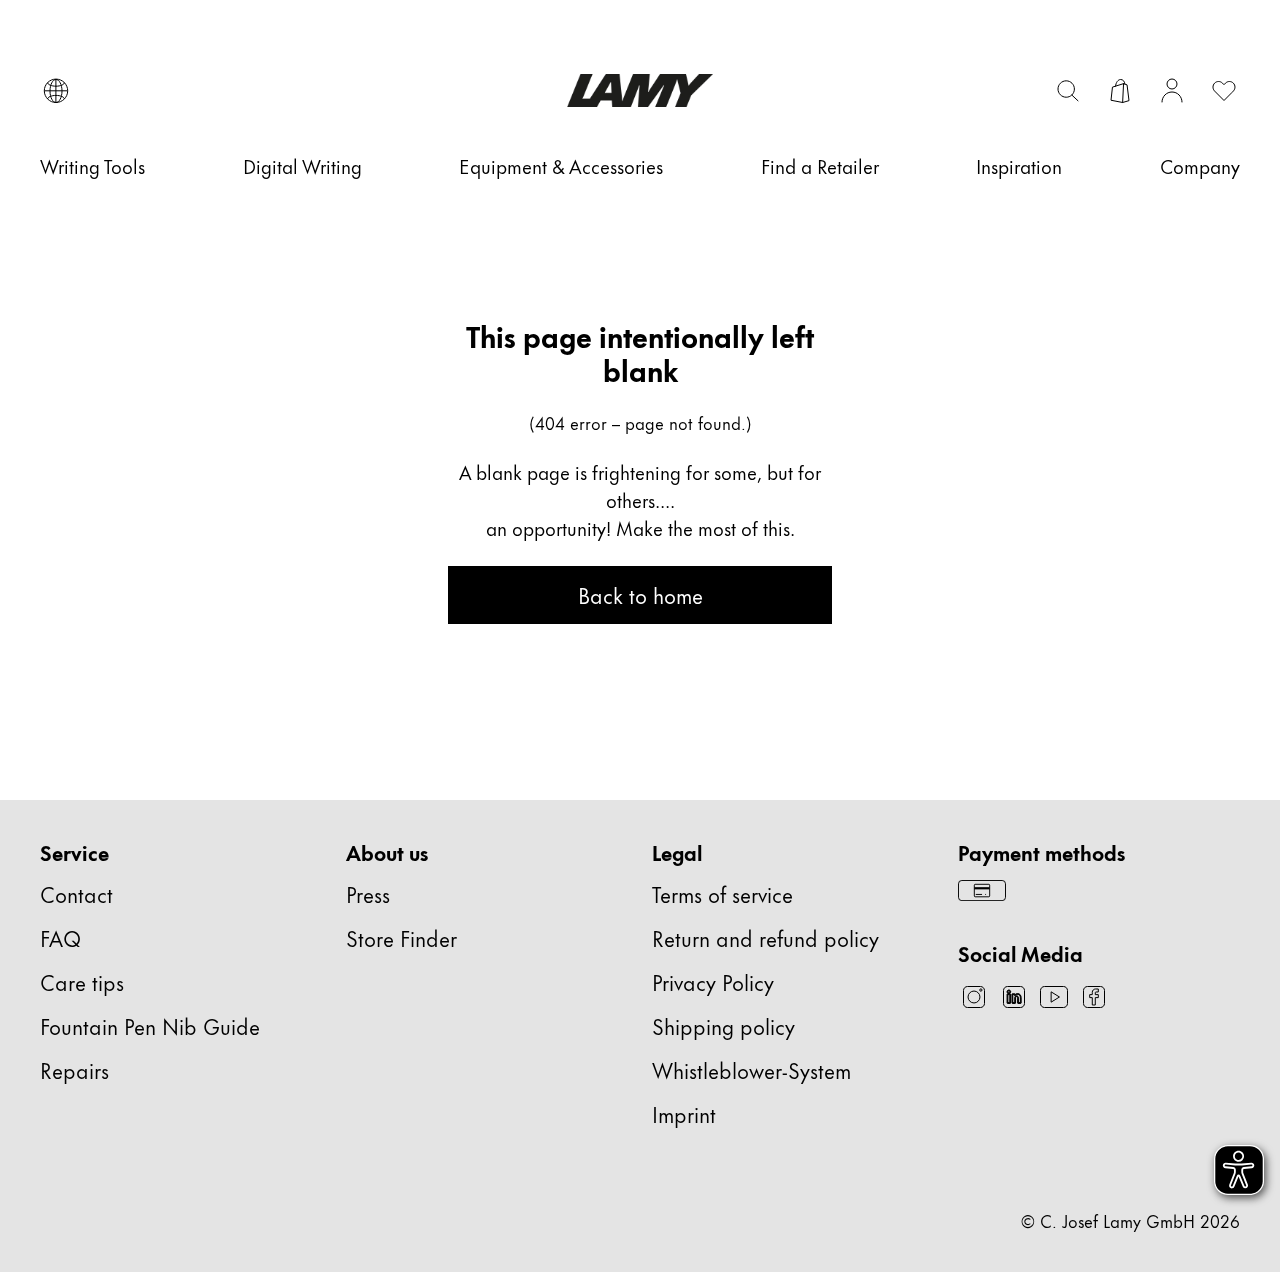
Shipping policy (723, 1025)
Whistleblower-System (751, 1069)
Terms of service (722, 893)
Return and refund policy (765, 937)
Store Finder (401, 937)
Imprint (684, 1113)
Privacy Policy (713, 981)
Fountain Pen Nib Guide (150, 1025)
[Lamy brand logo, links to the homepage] (639, 90)
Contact (76, 893)
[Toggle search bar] (1068, 91)
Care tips (82, 981)
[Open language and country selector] (56, 91)
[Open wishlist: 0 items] (1224, 91)
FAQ (60, 937)
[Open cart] (1120, 91)
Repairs (74, 1069)
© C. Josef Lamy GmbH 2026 (1130, 1220)
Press (368, 893)
